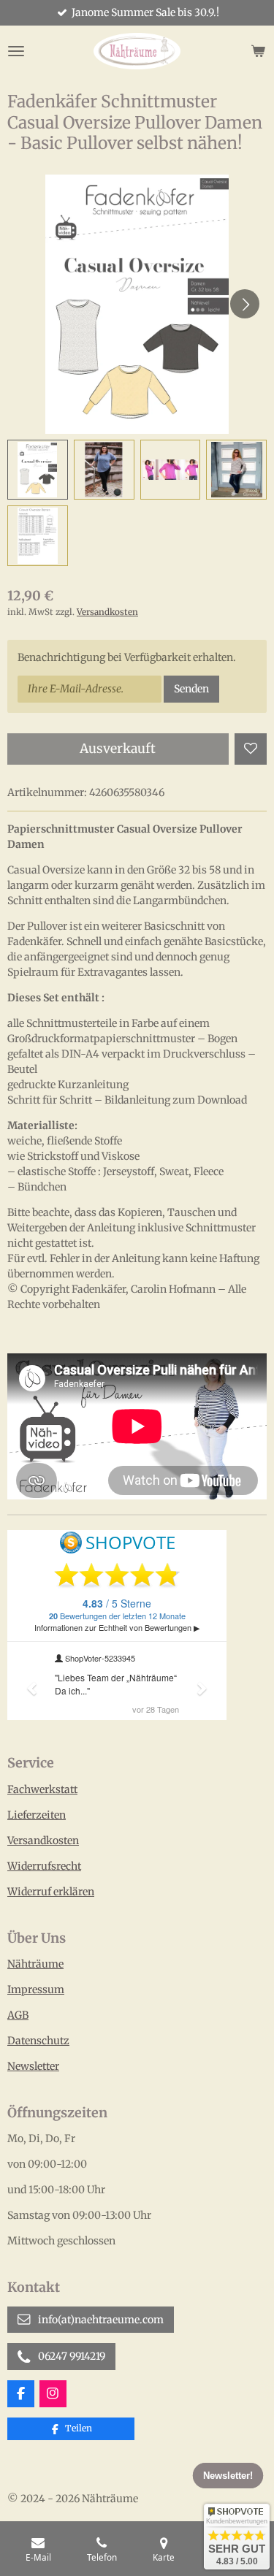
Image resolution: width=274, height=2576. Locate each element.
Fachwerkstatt (42, 1789)
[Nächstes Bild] (245, 304)
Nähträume (35, 1964)
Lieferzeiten (37, 1815)
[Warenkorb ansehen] (258, 51)
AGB (18, 2015)
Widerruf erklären (51, 1892)
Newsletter (33, 2066)
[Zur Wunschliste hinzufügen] (251, 749)
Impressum (36, 1990)
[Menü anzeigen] (16, 51)
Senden (191, 689)
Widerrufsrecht (44, 1866)
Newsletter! (228, 2476)
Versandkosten (107, 612)
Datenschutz (38, 2041)
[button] (38, 470)
